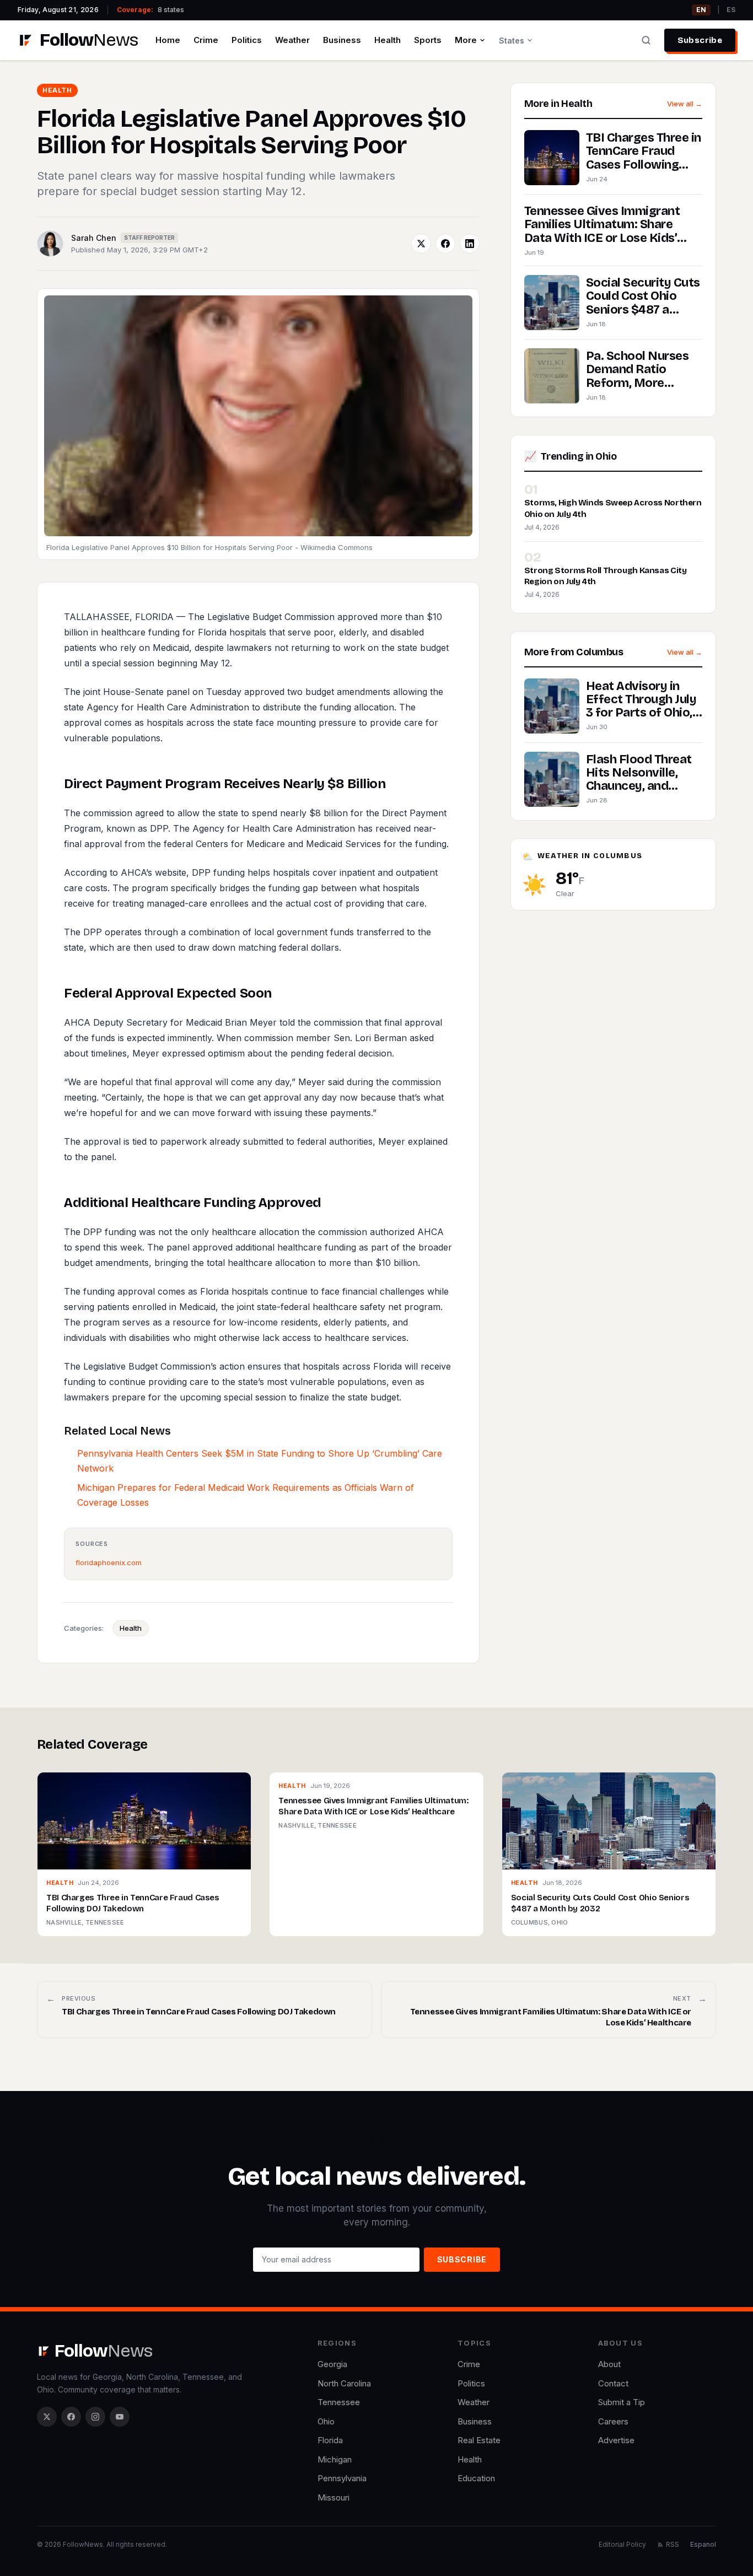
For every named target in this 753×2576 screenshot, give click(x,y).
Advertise (616, 2440)
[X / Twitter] (47, 2417)
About (609, 2364)
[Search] (646, 40)
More (466, 40)
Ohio (326, 2421)
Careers (613, 2421)
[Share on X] (421, 244)
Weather (292, 40)
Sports (428, 40)
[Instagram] (95, 2417)
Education (476, 2478)
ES (731, 10)
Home (168, 40)
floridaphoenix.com (109, 1562)
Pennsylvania (342, 2478)
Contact (613, 2383)
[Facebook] (71, 2417)
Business (342, 40)
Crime (206, 40)
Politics (247, 40)
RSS (673, 2544)
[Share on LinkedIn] (470, 244)
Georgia (332, 2364)
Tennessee (339, 2402)
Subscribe (700, 40)
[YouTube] (120, 2417)
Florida (330, 2440)
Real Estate (479, 2440)
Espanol (703, 2544)
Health (388, 40)
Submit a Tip (622, 2402)
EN (701, 10)
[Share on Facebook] (445, 244)
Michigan (335, 2459)
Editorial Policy (622, 2544)
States (512, 41)
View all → (685, 104)
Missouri (334, 2497)
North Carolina (344, 2383)
